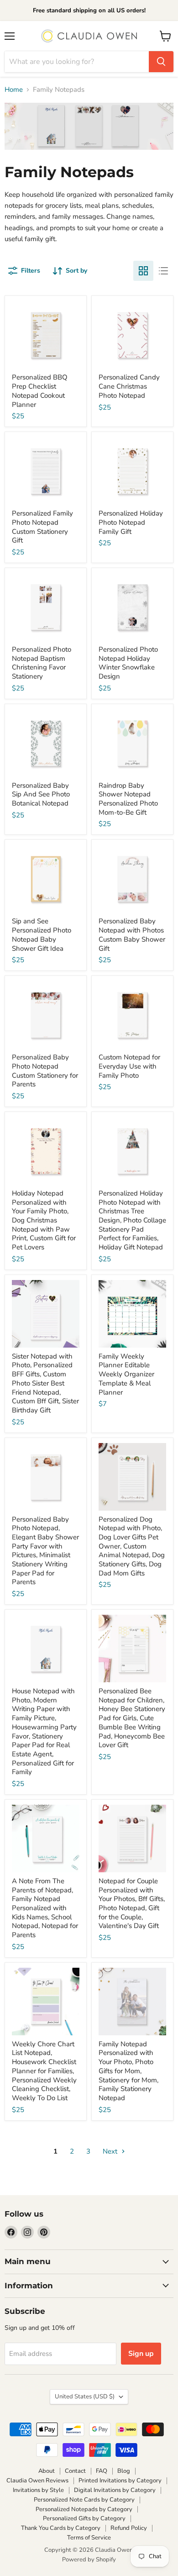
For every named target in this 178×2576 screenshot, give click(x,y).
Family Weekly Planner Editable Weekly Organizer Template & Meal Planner (126, 1374)
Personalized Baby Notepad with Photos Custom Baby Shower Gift (132, 935)
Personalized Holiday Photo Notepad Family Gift (131, 522)
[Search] (161, 62)
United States (85, 2397)
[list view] (163, 271)
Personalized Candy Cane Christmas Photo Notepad (129, 386)
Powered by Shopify (89, 2560)
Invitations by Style (38, 2490)
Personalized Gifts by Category (84, 2518)
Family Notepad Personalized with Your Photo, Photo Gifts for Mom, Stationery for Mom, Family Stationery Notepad (128, 2071)
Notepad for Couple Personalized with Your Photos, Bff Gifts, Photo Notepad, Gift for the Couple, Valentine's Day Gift (132, 1903)
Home (14, 90)
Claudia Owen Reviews (37, 2481)
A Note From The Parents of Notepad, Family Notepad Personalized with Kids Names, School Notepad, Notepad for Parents (45, 1908)
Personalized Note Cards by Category (84, 2500)
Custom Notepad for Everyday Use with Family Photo (129, 1066)
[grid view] (143, 271)
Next (111, 2151)
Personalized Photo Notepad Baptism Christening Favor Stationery (42, 663)
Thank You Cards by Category (61, 2528)
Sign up (141, 2354)
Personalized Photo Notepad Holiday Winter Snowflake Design (128, 663)
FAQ (102, 2471)
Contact (75, 2471)
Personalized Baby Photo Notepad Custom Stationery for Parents (45, 1071)
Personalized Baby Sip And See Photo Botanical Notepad (41, 794)
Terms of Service (89, 2538)
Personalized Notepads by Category (84, 2509)
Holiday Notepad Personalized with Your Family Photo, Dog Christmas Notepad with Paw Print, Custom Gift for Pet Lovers (44, 1220)
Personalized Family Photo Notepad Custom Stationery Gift (42, 527)
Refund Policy (129, 2528)
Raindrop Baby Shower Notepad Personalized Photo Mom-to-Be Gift (128, 799)
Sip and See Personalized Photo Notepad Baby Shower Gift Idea (42, 935)
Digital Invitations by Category (115, 2490)
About (47, 2471)
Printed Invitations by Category (120, 2481)
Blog (124, 2471)
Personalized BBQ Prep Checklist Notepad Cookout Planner (40, 391)
